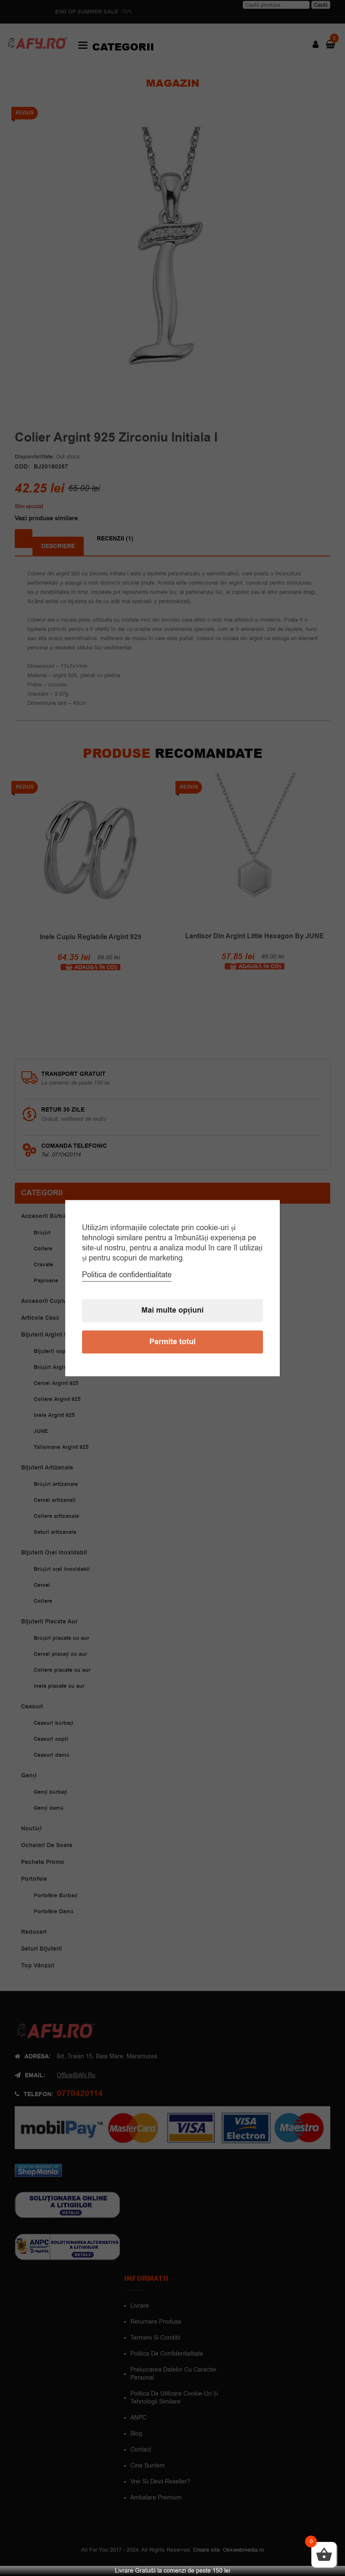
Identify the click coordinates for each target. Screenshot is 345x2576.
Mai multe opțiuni (172, 1310)
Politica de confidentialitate (127, 1275)
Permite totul (172, 1342)
